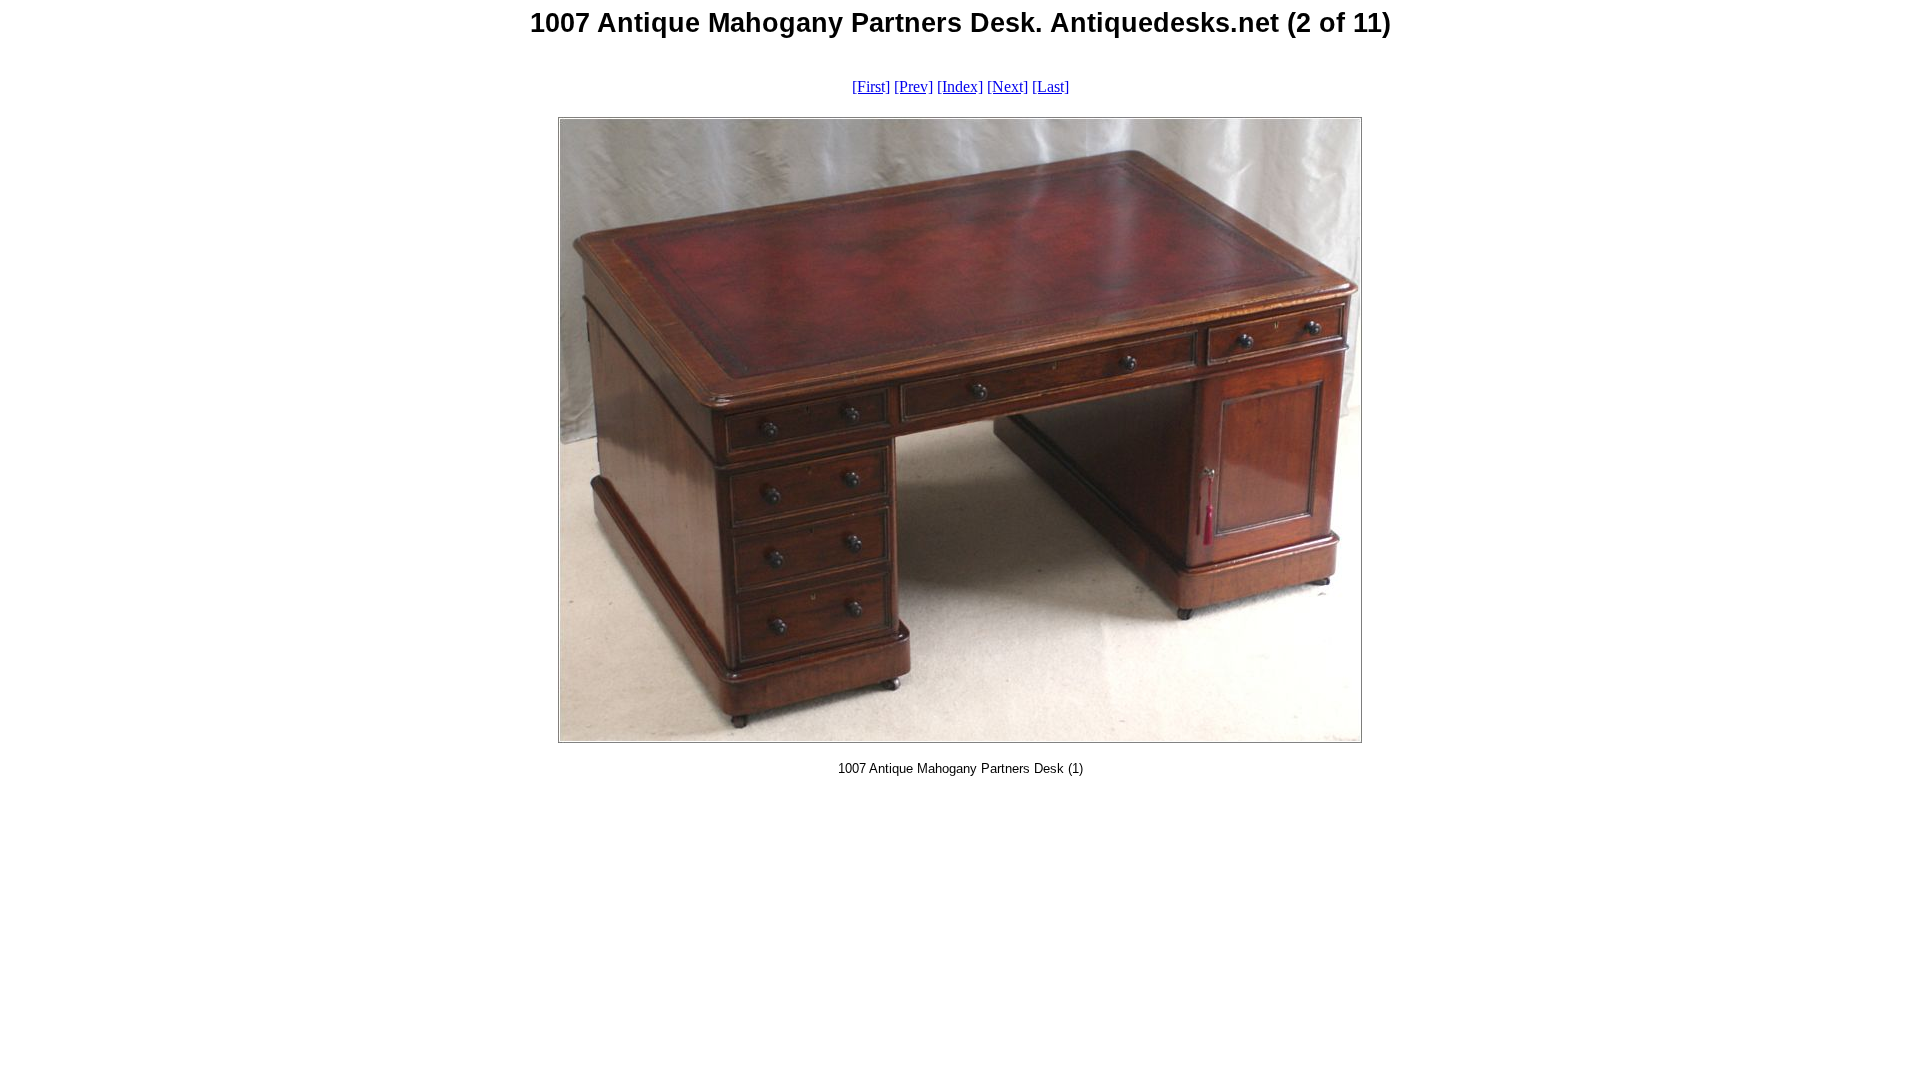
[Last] (1050, 86)
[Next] (1007, 86)
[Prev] (913, 86)
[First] (871, 86)
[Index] (960, 86)
